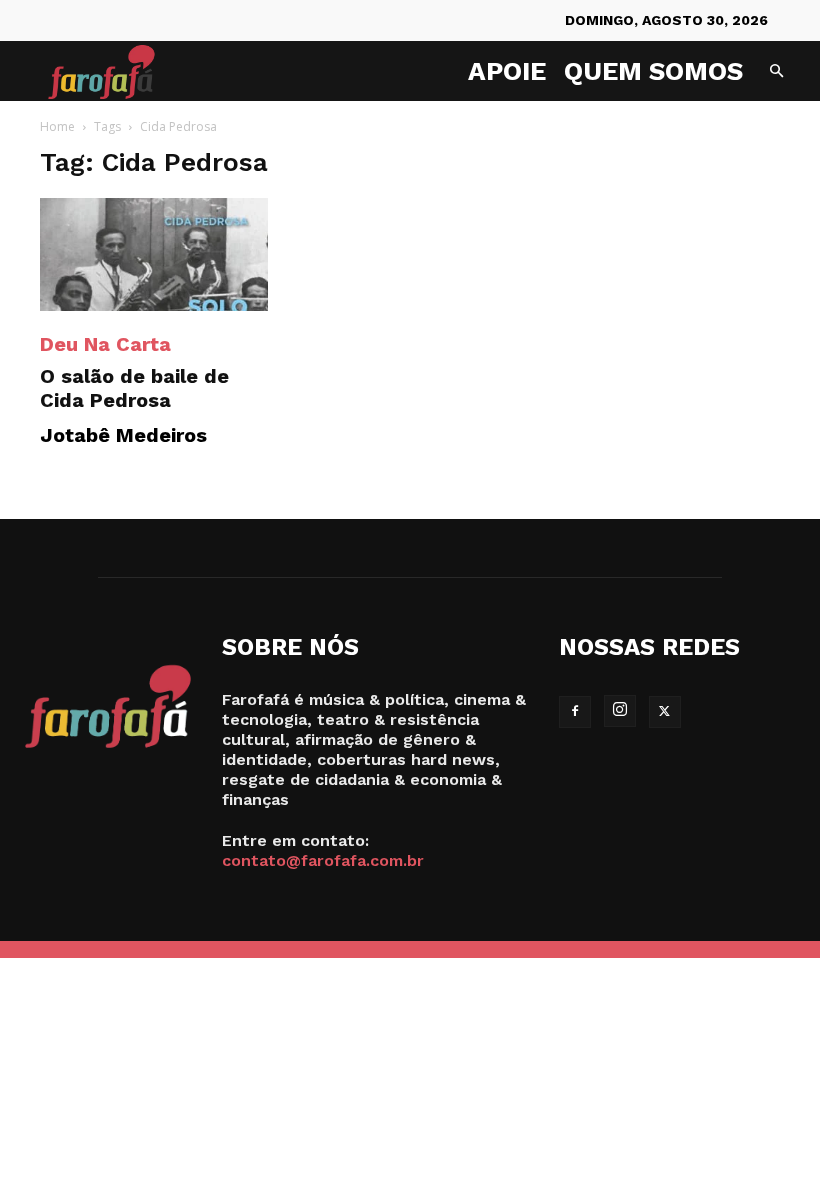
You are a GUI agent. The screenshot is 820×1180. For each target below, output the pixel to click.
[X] (665, 712)
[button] (776, 71)
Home (57, 126)
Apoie (507, 71)
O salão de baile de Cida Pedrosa (134, 388)
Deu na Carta (105, 344)
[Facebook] (575, 712)
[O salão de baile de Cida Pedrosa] (154, 254)
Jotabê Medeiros (123, 435)
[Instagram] (620, 711)
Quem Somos (653, 71)
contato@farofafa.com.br (323, 860)
